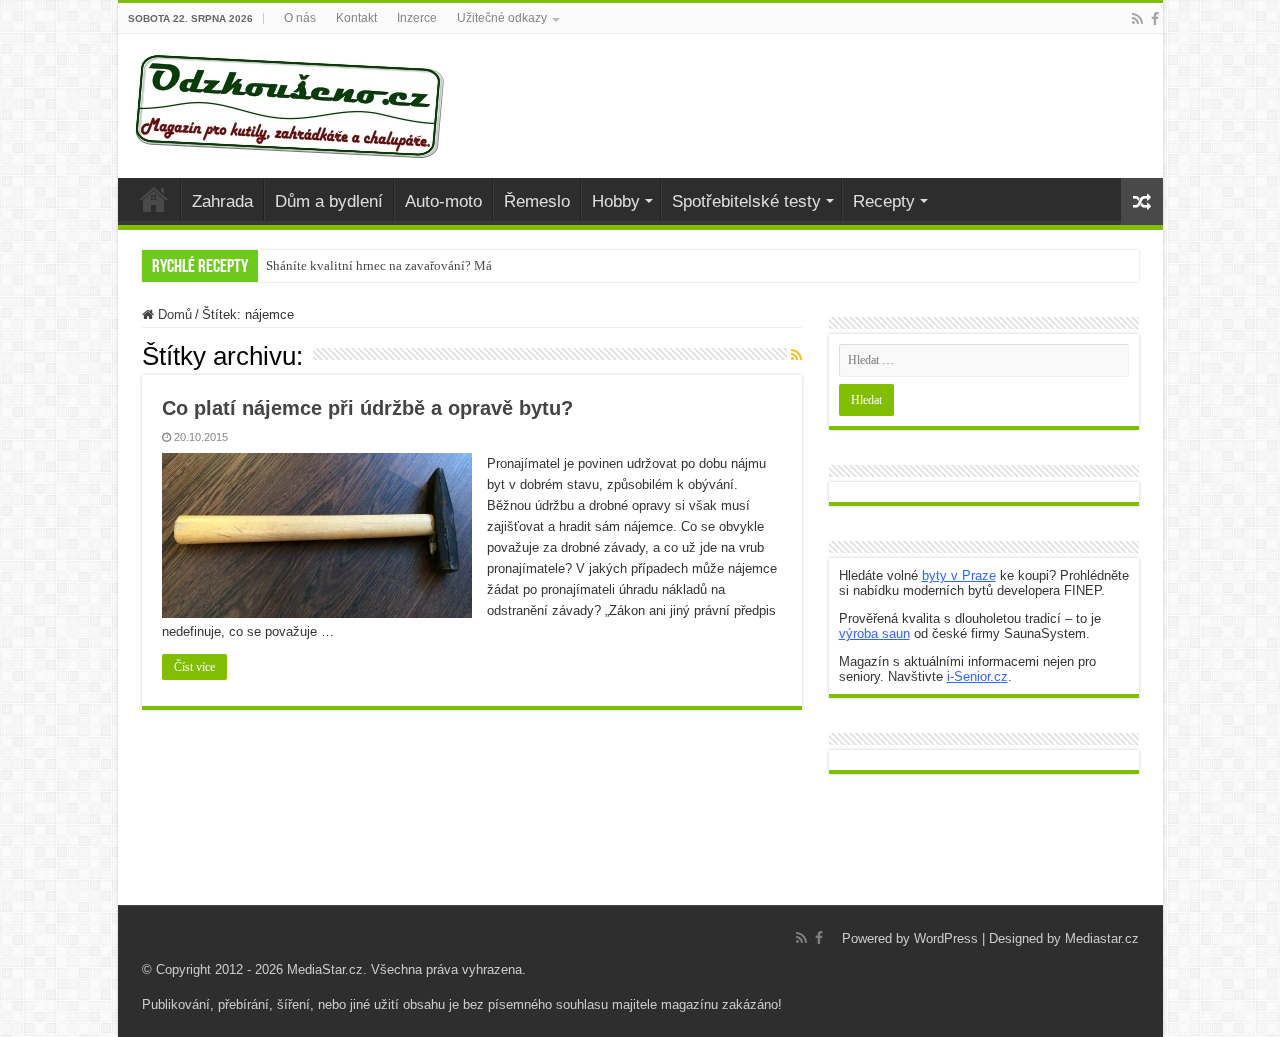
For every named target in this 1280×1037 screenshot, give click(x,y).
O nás (300, 18)
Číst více (194, 667)
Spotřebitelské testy (746, 201)
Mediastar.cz (1102, 938)
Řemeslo (537, 201)
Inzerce (417, 18)
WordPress (946, 938)
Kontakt (356, 18)
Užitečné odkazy (502, 18)
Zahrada (222, 201)
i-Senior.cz (977, 676)
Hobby (616, 201)
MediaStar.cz (325, 969)
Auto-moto (443, 201)
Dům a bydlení (329, 201)
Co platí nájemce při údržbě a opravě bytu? (367, 408)
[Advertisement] (640, 855)
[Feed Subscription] (796, 355)
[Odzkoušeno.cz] (292, 102)
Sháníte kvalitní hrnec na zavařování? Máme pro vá (405, 265)
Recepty (884, 201)
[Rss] (1137, 19)
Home (154, 199)
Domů (173, 314)
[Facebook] (1155, 19)
